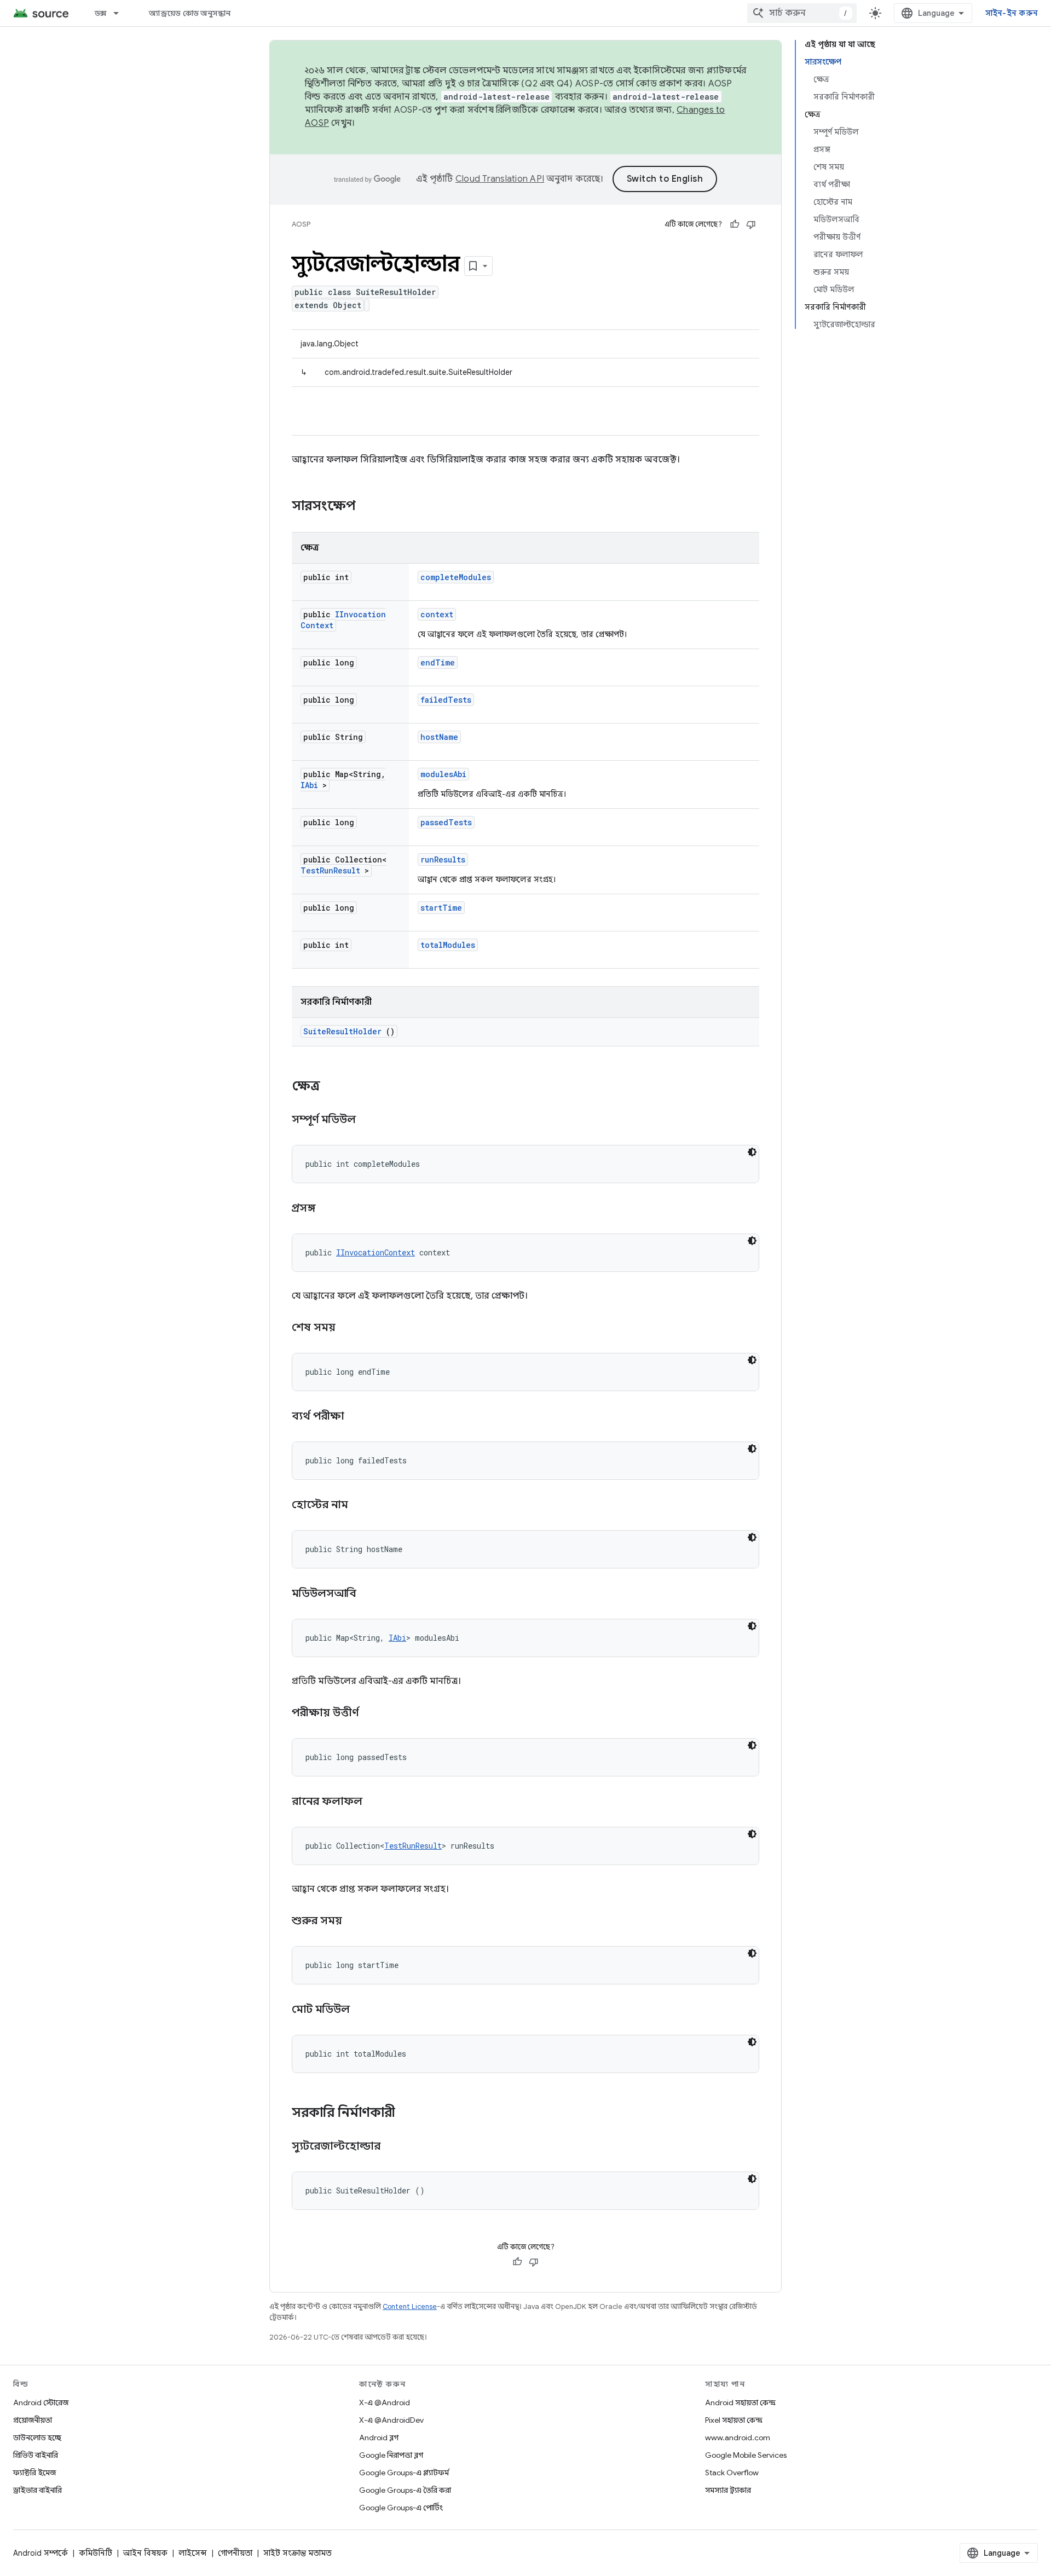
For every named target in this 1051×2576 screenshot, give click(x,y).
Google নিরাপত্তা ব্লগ (391, 2455)
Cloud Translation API (500, 179)
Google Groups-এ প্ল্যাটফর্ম (404, 2473)
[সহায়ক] (735, 224)
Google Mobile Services (746, 2455)
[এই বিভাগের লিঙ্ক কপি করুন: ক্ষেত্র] (334, 1087)
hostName (439, 737)
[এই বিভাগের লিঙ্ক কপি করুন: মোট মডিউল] (363, 2010)
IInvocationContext (376, 1252)
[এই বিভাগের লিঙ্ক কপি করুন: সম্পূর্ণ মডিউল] (369, 1120)
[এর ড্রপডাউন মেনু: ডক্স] (121, 13)
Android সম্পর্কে (41, 2553)
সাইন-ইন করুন (1012, 13)
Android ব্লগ (379, 2438)
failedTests (446, 700)
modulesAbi (443, 774)
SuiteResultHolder (342, 1031)
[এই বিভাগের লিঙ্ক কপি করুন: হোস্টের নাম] (362, 1506)
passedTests (446, 822)
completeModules (456, 577)
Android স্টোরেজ (41, 2403)
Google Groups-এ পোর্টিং (401, 2508)
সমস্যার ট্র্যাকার (728, 2490)
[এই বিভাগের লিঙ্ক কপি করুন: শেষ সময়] (349, 1328)
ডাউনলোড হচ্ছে (37, 2438)
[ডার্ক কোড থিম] (752, 1152)
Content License (410, 2306)
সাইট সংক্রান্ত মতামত (298, 2553)
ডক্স (101, 13)
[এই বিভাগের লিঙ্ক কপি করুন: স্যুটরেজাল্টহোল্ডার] (394, 2147)
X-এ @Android (385, 2403)
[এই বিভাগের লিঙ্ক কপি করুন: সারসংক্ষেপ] (370, 507)
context (437, 614)
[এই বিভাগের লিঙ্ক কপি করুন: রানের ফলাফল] (376, 1802)
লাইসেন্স (193, 2553)
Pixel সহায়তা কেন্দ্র (734, 2420)
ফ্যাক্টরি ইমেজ (34, 2473)
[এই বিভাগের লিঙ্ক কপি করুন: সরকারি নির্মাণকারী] (409, 2114)
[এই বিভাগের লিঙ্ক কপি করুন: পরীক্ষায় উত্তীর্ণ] (372, 1714)
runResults (443, 859)
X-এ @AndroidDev (391, 2420)
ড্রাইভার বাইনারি (37, 2490)
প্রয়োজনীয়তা (33, 2420)
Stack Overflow (732, 2473)
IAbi (309, 785)
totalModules (448, 945)
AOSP (301, 224)
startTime (441, 908)
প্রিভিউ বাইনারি (36, 2455)
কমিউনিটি (96, 2553)
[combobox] (802, 13)
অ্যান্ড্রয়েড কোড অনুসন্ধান (190, 13)
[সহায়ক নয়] (751, 224)
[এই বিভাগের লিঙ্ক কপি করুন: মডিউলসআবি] (370, 1594)
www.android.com (738, 2438)
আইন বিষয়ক (145, 2553)
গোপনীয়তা (235, 2553)
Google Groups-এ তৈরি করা (405, 2490)
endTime (438, 662)
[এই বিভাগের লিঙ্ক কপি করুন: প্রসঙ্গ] (330, 1209)
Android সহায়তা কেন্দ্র (740, 2403)
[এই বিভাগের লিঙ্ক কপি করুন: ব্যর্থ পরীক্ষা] (358, 1417)
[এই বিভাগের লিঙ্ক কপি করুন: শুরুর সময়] (356, 1921)
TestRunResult (330, 870)
